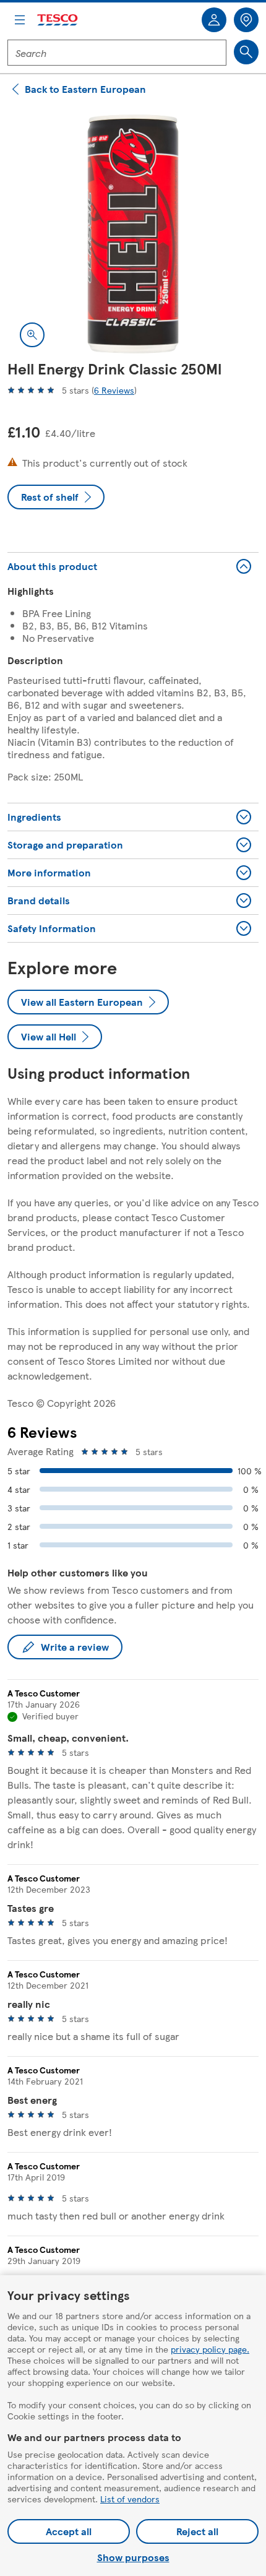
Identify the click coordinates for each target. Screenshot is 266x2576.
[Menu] (20, 20)
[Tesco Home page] (58, 20)
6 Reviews (114, 390)
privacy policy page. (210, 2349)
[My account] (214, 20)
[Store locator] (246, 20)
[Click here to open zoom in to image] (32, 335)
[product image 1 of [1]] (133, 234)
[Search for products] (246, 52)
